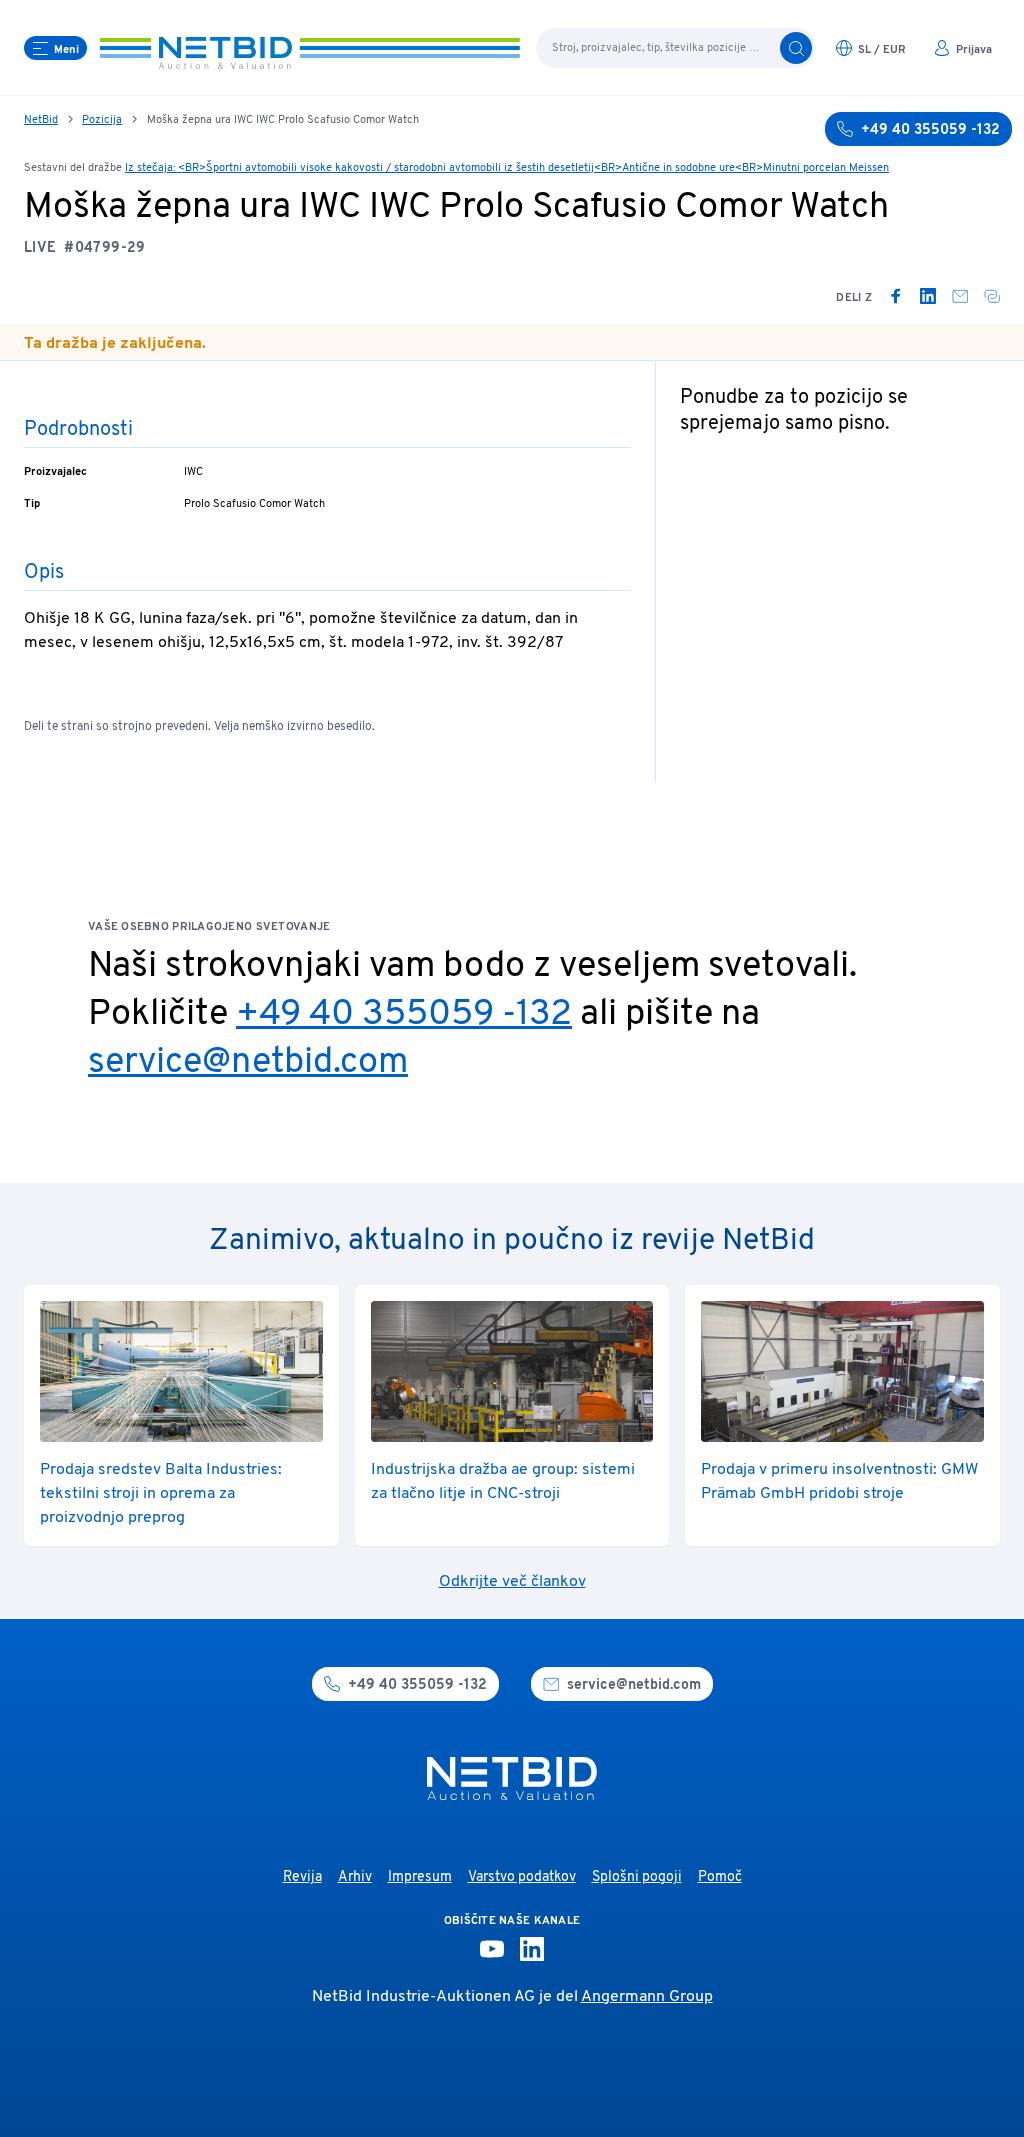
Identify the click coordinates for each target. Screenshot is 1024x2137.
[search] (796, 48)
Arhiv (355, 1877)
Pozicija (102, 120)
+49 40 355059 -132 (404, 1015)
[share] (992, 296)
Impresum (420, 1877)
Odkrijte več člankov (512, 1582)
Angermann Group (647, 1997)
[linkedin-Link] (532, 1949)
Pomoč (720, 1877)
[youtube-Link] (492, 1949)
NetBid (41, 120)
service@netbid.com (248, 1063)
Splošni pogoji (637, 1877)
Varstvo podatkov (522, 1877)
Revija (302, 1877)
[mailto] (960, 296)
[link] (896, 296)
